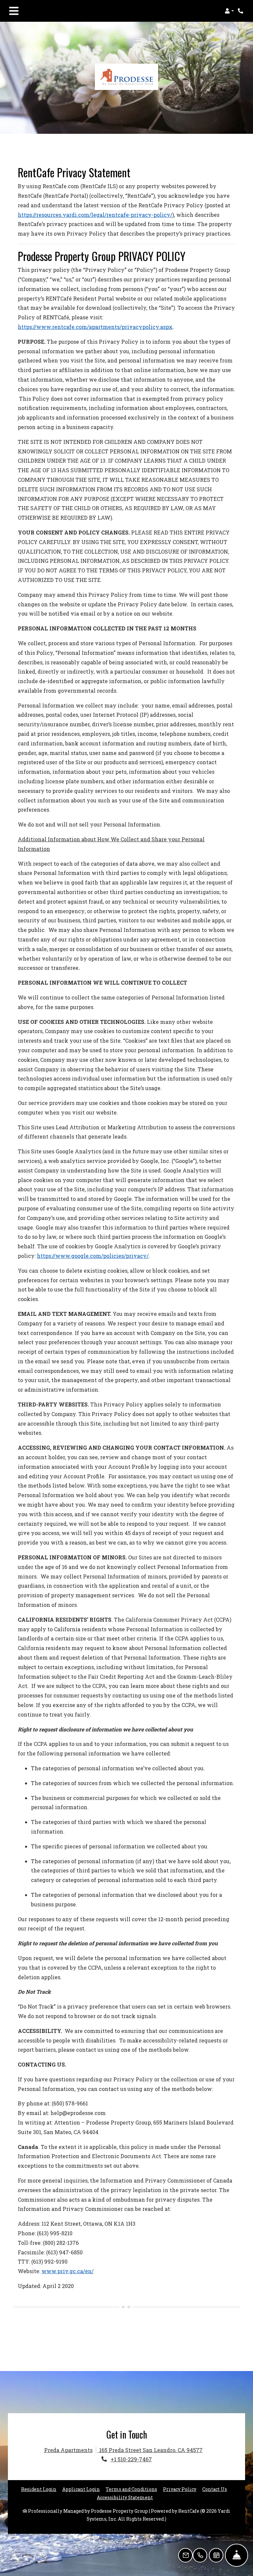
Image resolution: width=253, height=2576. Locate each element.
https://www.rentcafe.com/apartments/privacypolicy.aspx (95, 327)
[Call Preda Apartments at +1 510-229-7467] (241, 11)
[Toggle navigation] (14, 11)
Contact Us (215, 2489)
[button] (229, 11)
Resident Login (39, 2489)
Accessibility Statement (125, 2497)
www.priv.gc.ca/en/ (68, 2271)
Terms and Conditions (131, 2489)
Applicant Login (81, 2489)
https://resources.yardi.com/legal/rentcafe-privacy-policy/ (95, 215)
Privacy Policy (180, 2489)
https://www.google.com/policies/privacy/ (93, 1256)
